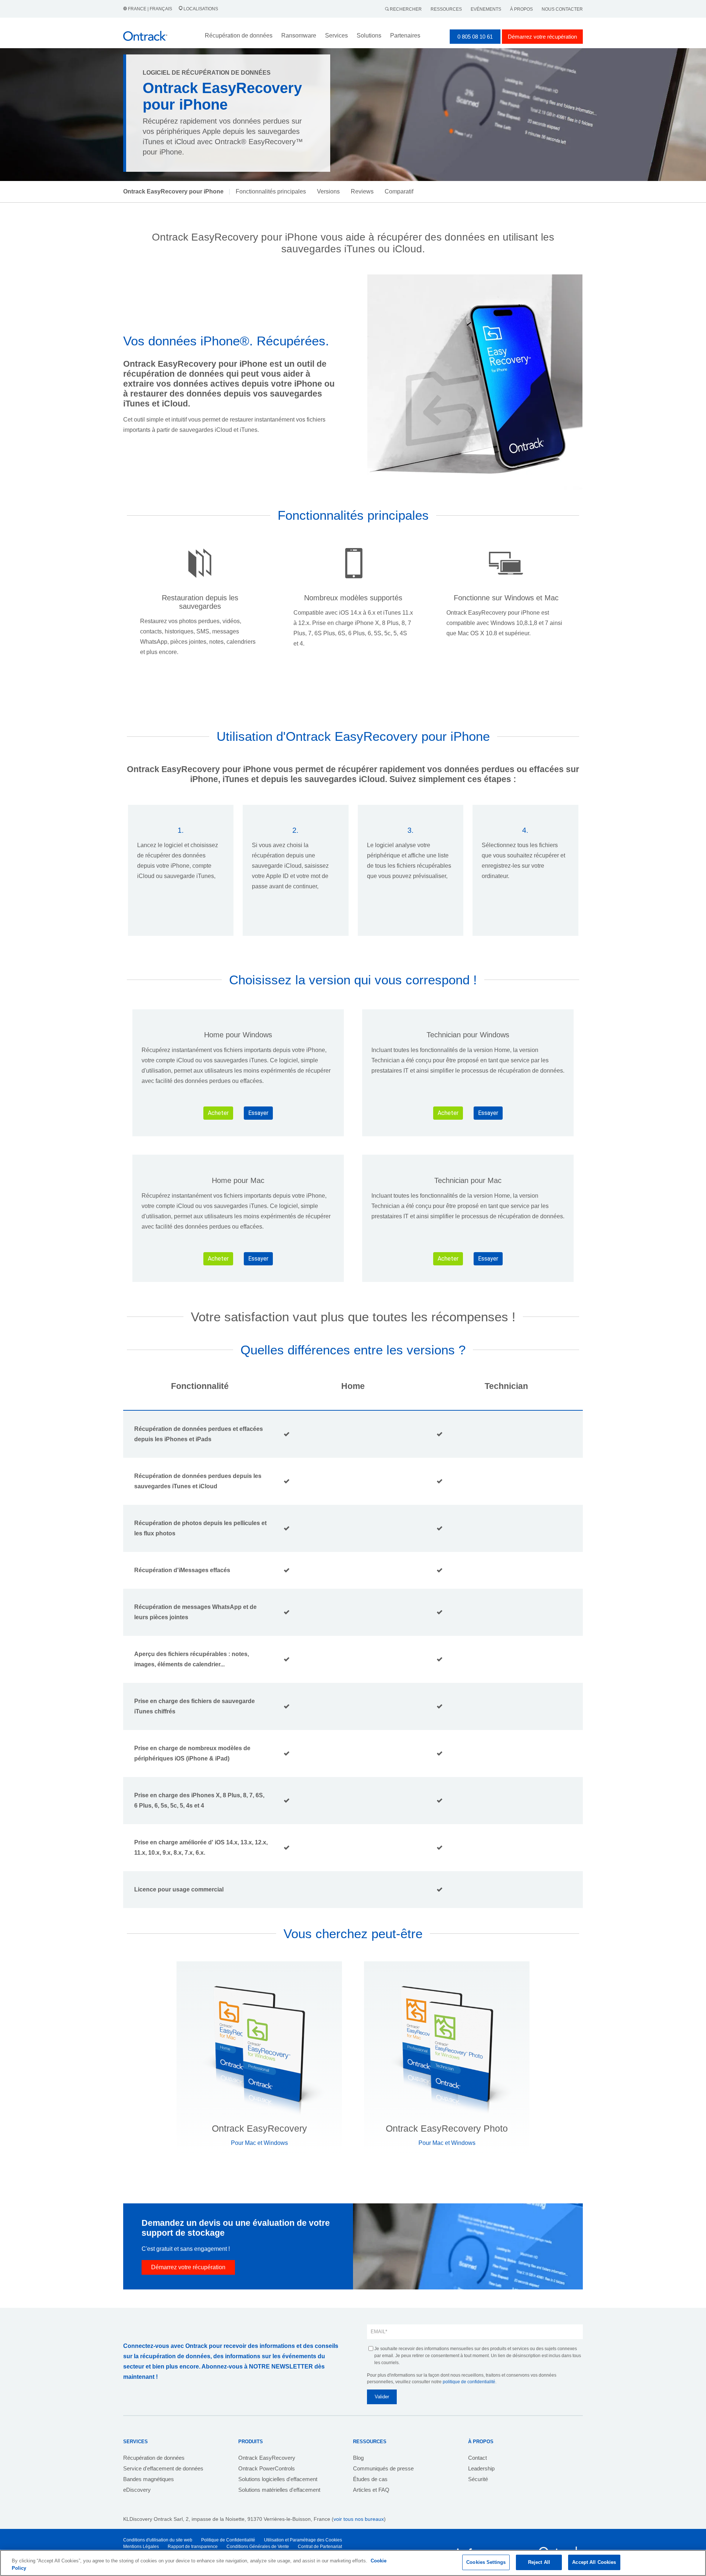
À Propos (521, 9)
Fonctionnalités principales (271, 191)
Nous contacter (562, 9)
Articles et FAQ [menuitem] (371, 2490)
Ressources (446, 9)
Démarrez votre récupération (542, 37)
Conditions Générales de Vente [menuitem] (258, 2547)
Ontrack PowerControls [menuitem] (267, 2468)
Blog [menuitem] (358, 2458)
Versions (328, 191)
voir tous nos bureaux (359, 2519)
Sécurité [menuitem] (478, 2479)
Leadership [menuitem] (481, 2468)
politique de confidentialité (469, 2382)
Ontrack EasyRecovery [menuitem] (267, 2458)
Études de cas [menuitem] (370, 2479)
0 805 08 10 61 (475, 37)
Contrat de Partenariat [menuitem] (320, 2547)
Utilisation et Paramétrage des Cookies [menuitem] (303, 2540)
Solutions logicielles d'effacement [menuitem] (278, 2479)
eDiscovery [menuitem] (137, 2490)
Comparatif (399, 191)
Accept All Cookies (594, 2562)
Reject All (539, 2562)
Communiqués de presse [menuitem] (383, 2468)
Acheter (218, 1113)
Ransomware (299, 35)
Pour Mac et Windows (259, 2143)
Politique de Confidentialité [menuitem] (228, 2540)
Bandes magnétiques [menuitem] (149, 2479)
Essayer (258, 1113)
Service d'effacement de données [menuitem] (163, 2468)
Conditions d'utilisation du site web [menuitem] (158, 2540)
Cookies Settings (486, 2562)
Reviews (362, 191)
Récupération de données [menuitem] (154, 2458)
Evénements (486, 9)
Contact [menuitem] (477, 2458)
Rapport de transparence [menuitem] (193, 2547)
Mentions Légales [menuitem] (141, 2547)
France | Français (150, 9)
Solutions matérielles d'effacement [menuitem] (279, 2490)
